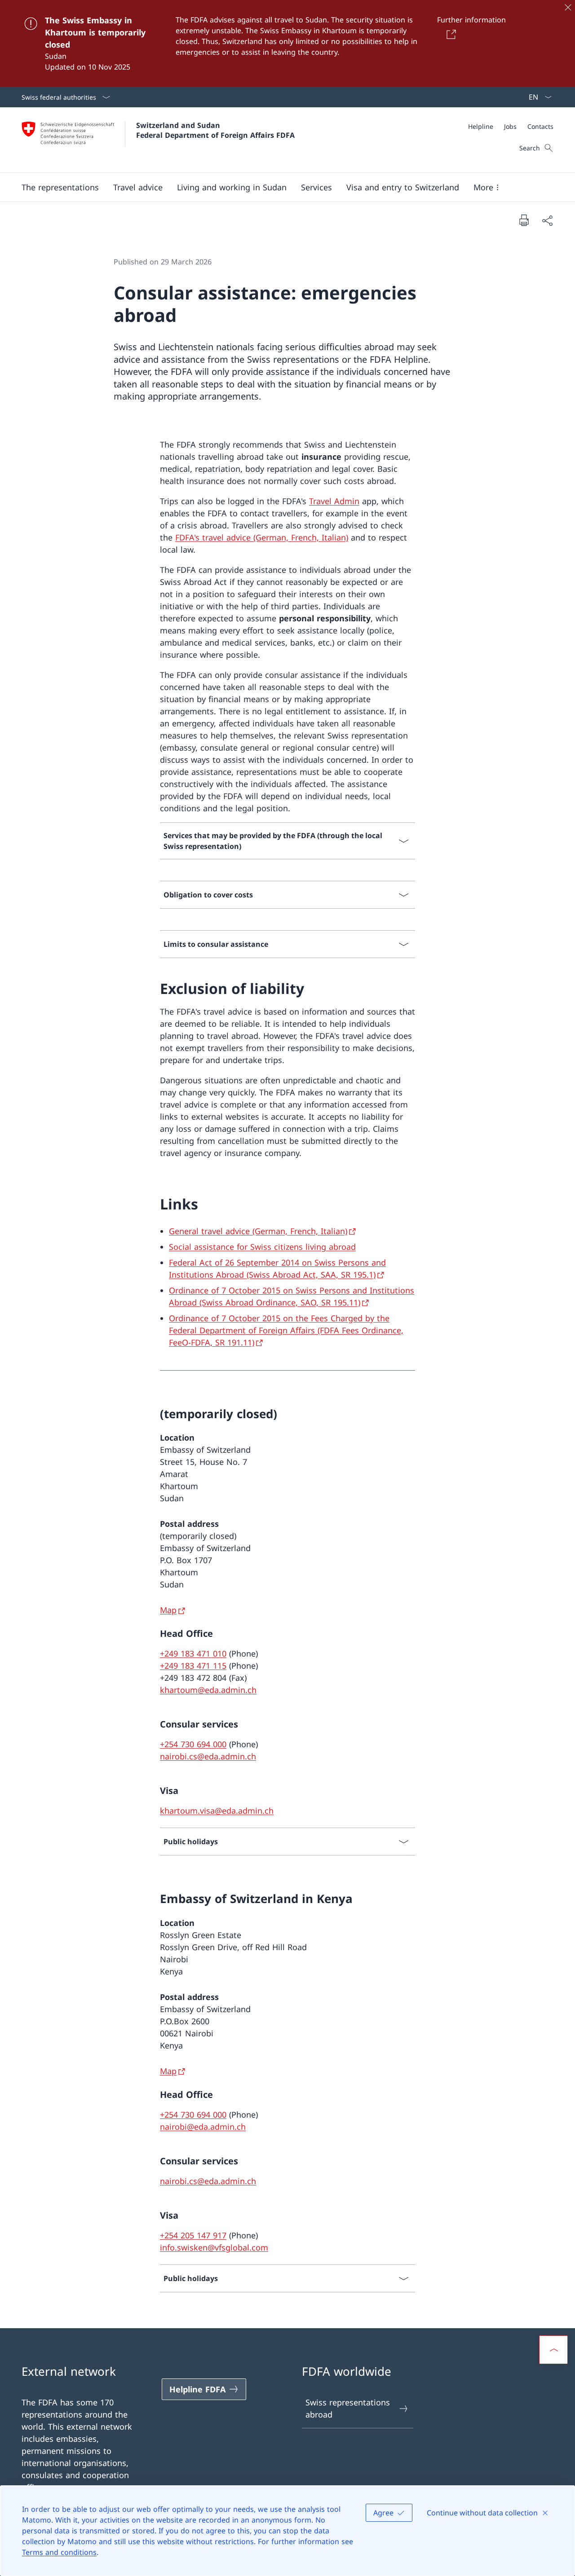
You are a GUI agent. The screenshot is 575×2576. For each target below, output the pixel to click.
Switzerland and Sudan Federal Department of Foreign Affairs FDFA (215, 130)
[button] (60, 187)
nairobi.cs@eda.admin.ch (208, 1756)
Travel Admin (334, 501)
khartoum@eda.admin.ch (208, 1690)
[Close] (568, 7)
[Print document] (524, 220)
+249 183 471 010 (193, 1653)
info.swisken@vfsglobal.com (214, 2247)
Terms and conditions (59, 2552)
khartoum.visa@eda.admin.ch (217, 1811)
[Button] (449, 34)
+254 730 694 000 (193, 1744)
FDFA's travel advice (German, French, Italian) (262, 537)
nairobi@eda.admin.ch (203, 2127)
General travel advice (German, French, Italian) (258, 1231)
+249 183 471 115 (193, 1666)
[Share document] (547, 220)
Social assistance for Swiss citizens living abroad (262, 1247)
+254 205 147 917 (193, 2235)
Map (168, 1610)
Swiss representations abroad (348, 2408)
